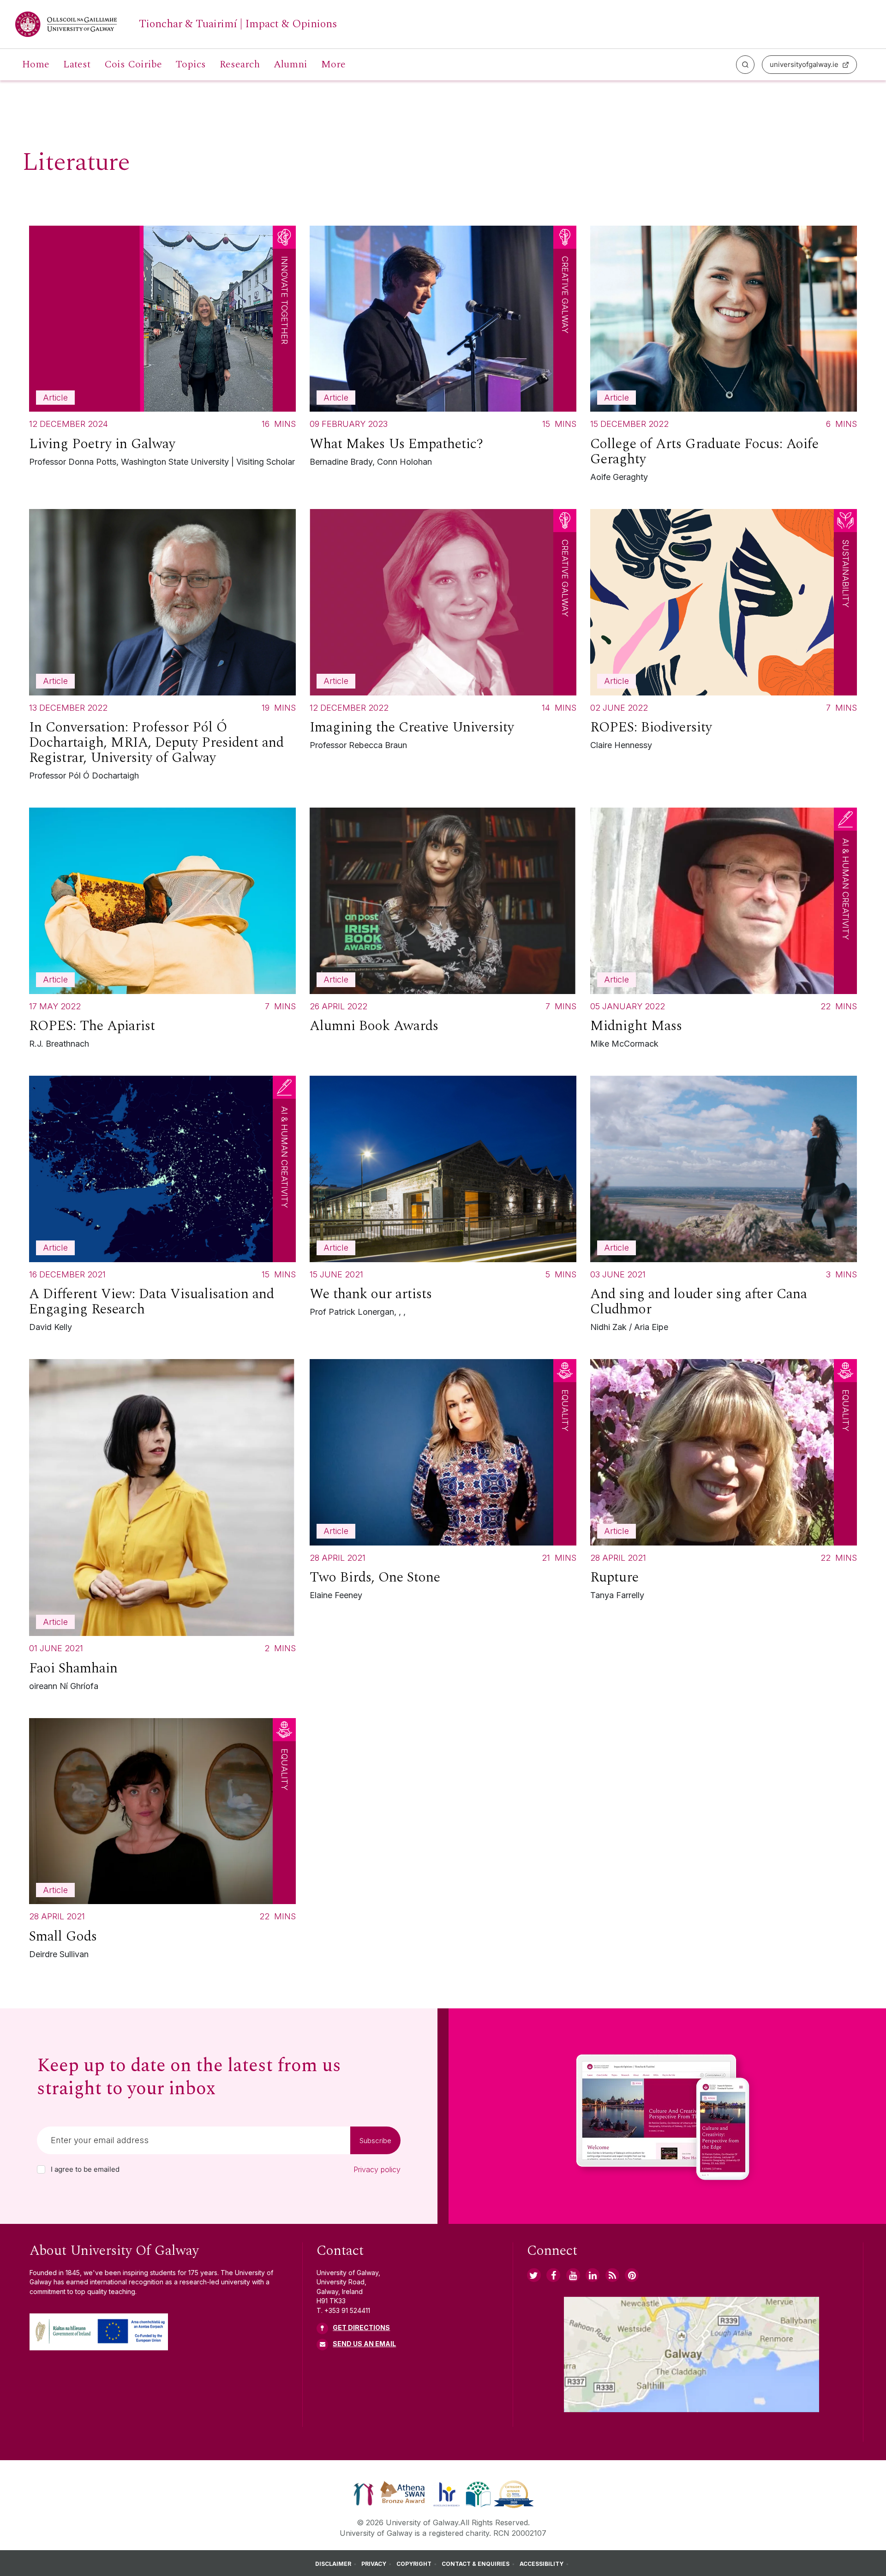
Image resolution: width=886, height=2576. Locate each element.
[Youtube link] (573, 2275)
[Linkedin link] (593, 2275)
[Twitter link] (534, 2275)
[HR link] (446, 2493)
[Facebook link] (553, 2275)
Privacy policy (377, 2169)
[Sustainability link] (514, 2493)
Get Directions (361, 2327)
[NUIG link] (612, 2275)
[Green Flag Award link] (478, 2493)
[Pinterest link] (632, 2275)
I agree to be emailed (85, 2169)
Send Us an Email (364, 2344)
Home (36, 65)
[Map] (691, 2354)
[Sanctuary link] (364, 2493)
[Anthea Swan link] (403, 2493)
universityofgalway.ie (804, 64)
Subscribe (375, 2141)
